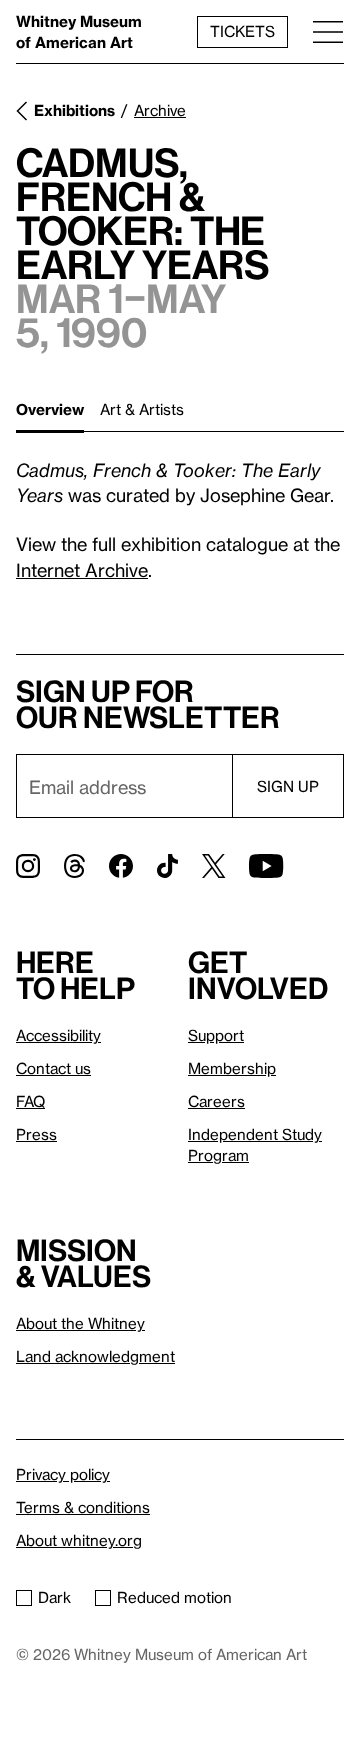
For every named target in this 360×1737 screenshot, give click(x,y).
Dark (54, 1597)
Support (216, 1035)
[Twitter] (213, 866)
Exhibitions (74, 110)
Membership (232, 1068)
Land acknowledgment (95, 1356)
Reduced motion (174, 1597)
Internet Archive (82, 569)
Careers (216, 1101)
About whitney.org (79, 1540)
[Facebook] (121, 866)
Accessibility (58, 1035)
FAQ (30, 1101)
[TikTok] (167, 866)
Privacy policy (63, 1474)
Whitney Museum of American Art (79, 31)
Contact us (53, 1068)
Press (36, 1134)
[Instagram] (28, 866)
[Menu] (328, 31)
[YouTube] (266, 866)
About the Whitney (80, 1323)
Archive (160, 110)
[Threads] (74, 866)
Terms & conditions (83, 1507)
